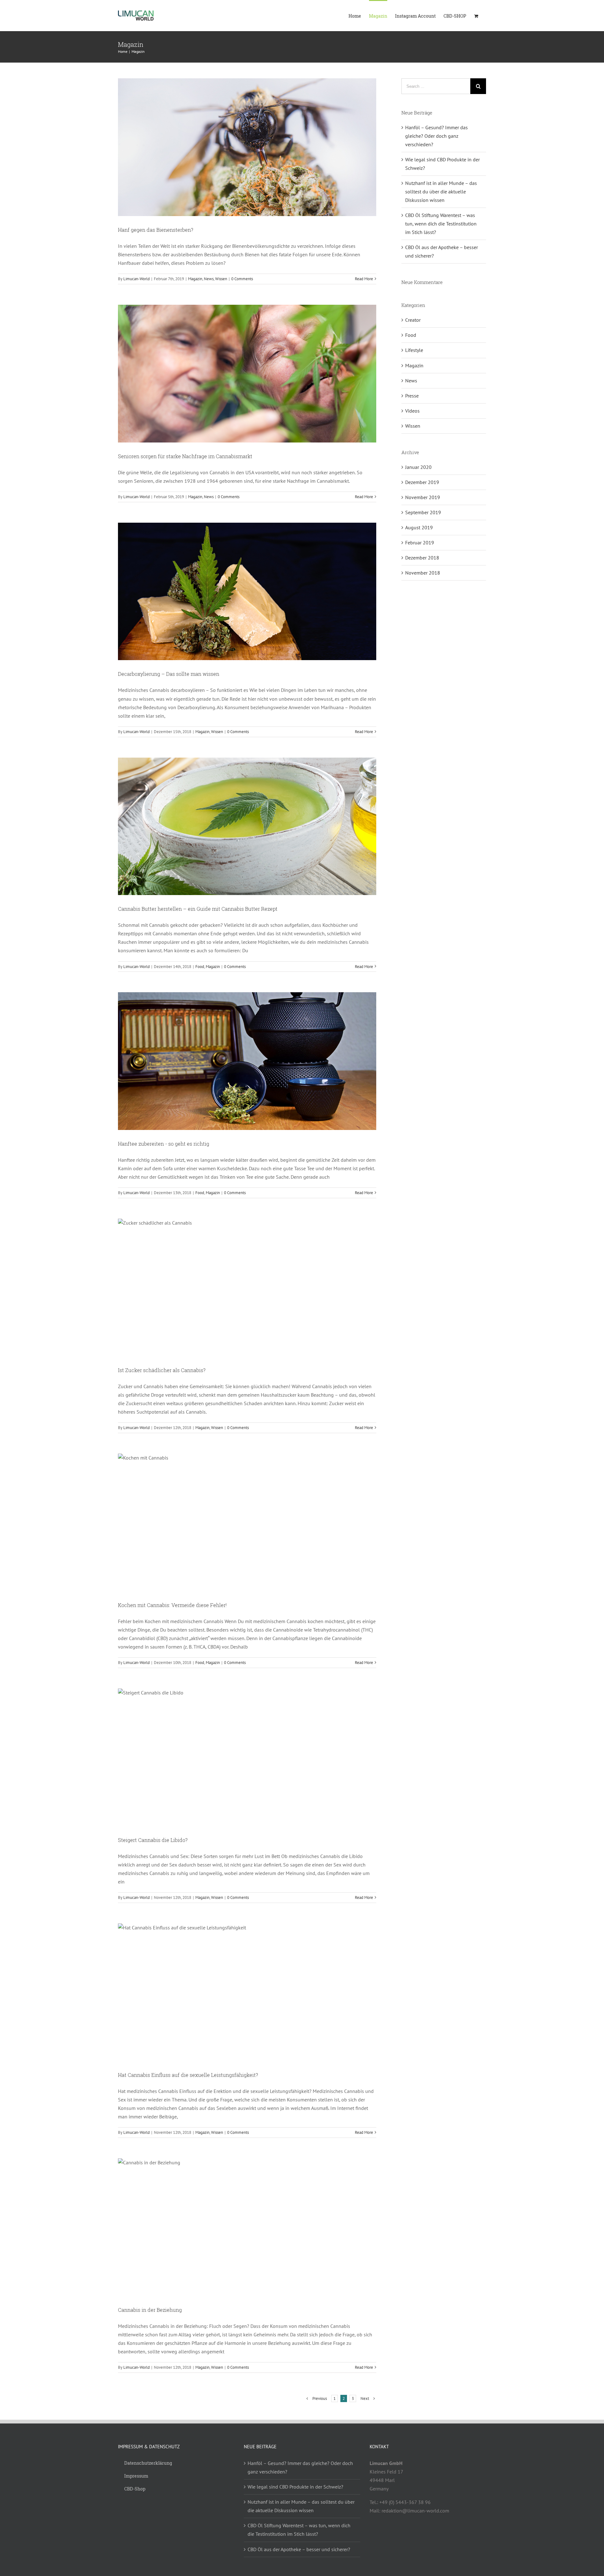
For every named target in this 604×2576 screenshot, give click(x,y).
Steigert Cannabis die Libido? (153, 1840)
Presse (412, 396)
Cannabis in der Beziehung (150, 2310)
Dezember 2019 (422, 482)
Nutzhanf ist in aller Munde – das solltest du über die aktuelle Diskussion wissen (441, 192)
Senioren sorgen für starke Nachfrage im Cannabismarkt (185, 456)
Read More (364, 279)
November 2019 (423, 497)
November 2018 (423, 573)
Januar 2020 (418, 467)
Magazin (195, 279)
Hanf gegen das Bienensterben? (156, 230)
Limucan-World (137, 279)
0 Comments (242, 279)
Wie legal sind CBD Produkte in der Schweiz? (295, 2487)
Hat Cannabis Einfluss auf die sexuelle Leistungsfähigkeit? (188, 2075)
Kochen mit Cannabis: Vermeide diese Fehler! (172, 1605)
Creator (413, 320)
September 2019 (423, 512)
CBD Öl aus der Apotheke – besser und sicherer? (299, 2549)
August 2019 (419, 527)
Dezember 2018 (422, 558)
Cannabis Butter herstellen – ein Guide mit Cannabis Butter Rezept (198, 909)
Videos (412, 411)
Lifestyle (414, 350)
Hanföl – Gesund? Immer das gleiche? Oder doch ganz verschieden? (436, 136)
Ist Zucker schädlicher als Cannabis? (162, 1370)
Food (200, 967)
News (209, 279)
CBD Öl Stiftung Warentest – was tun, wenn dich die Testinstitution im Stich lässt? (441, 224)
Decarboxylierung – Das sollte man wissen (169, 674)
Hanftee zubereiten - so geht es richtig (164, 1144)
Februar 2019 (420, 542)
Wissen (221, 279)
